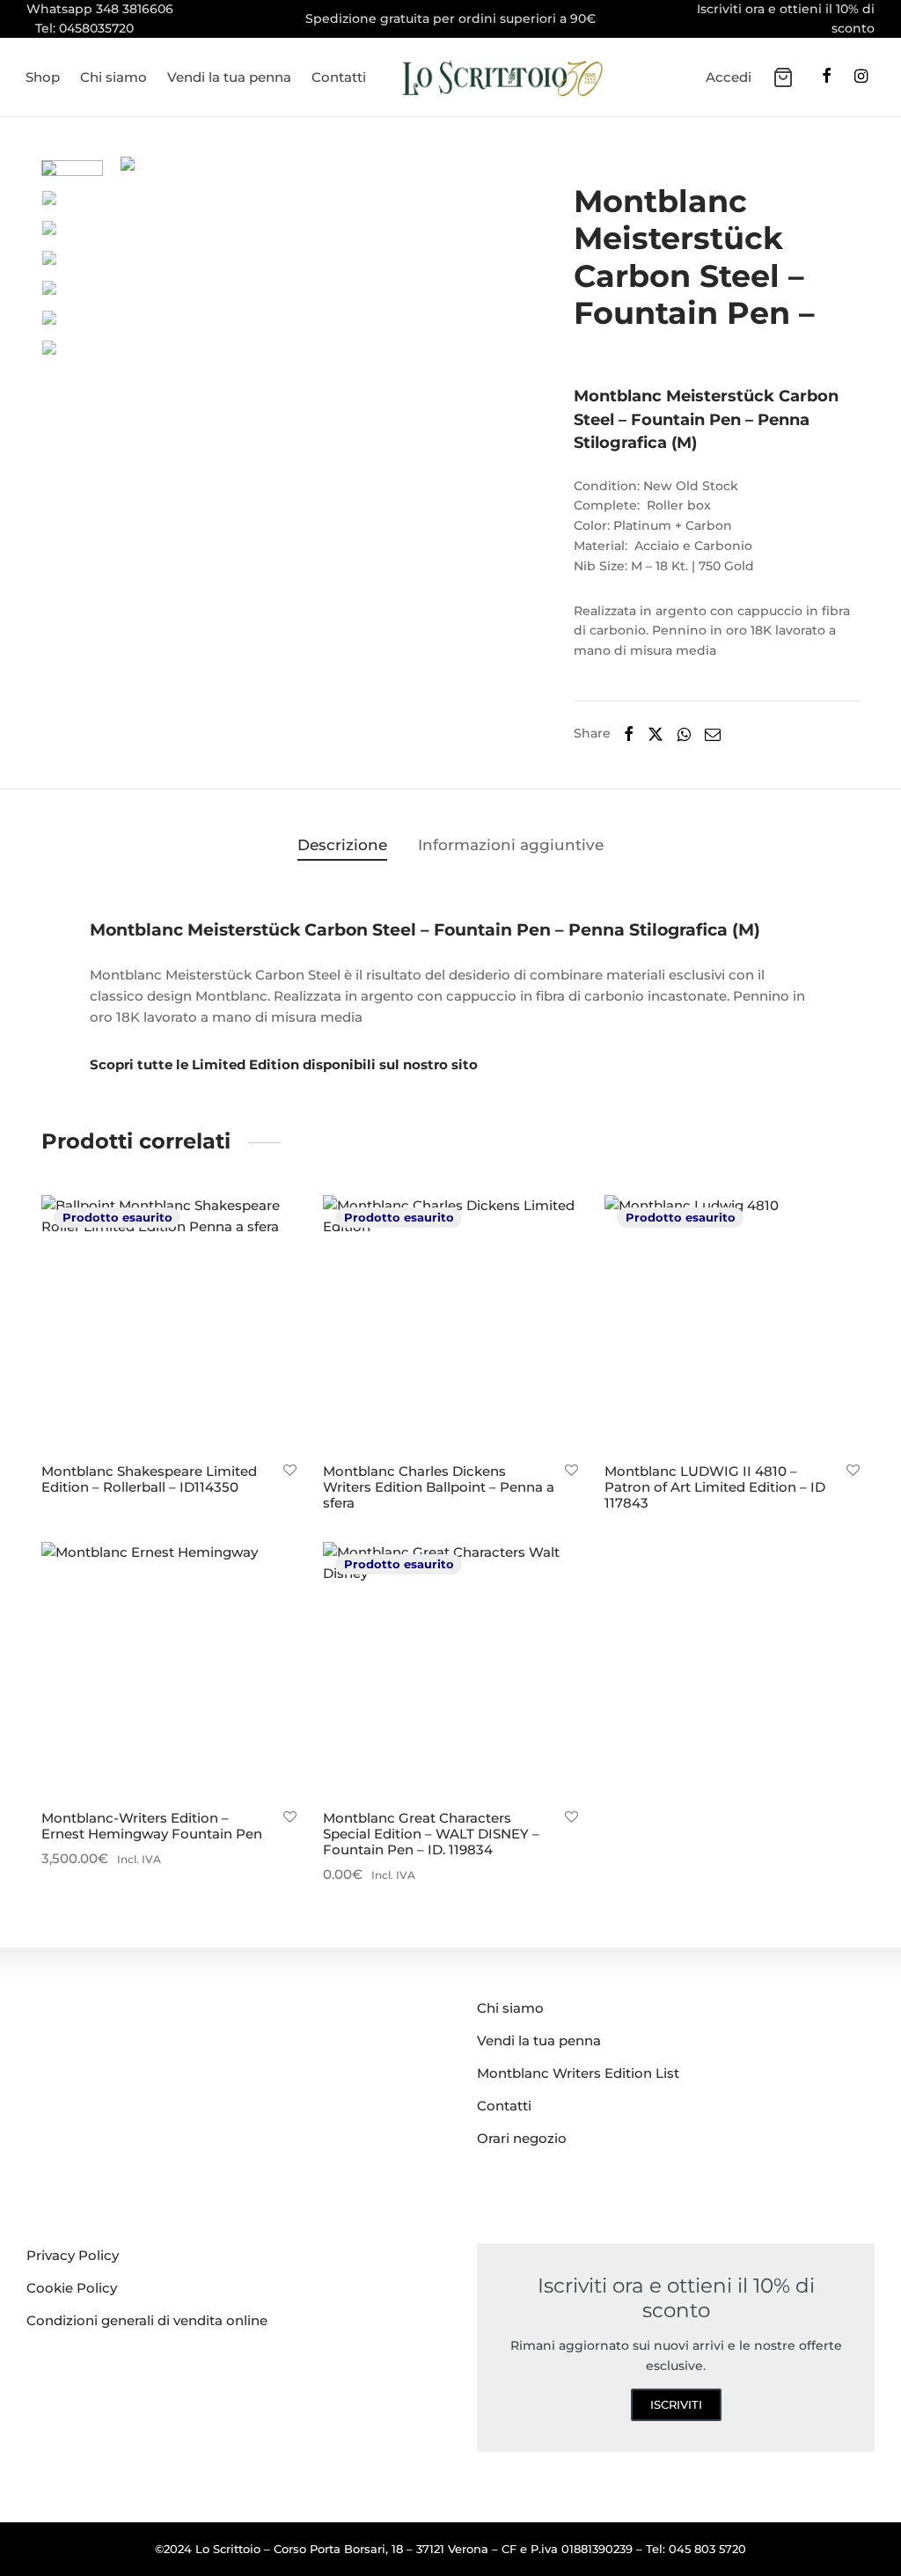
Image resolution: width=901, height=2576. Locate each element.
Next (490, 350)
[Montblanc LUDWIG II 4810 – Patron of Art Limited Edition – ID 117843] (732, 1323)
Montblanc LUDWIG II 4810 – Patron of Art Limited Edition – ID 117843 (715, 1487)
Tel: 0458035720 (84, 28)
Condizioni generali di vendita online (147, 2320)
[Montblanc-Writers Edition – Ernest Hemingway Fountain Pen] (169, 1670)
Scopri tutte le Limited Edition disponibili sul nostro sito (284, 1064)
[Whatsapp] (684, 734)
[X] (656, 734)
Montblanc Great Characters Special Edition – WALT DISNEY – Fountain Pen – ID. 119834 (431, 1834)
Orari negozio (522, 2138)
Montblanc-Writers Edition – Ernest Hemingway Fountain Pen (152, 1826)
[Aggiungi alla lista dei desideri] (290, 1471)
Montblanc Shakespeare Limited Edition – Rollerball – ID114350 (149, 1479)
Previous (138, 350)
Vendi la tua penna (229, 77)
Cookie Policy (72, 2288)
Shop (43, 77)
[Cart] (783, 77)
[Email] (713, 734)
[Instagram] (861, 77)
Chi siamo (114, 77)
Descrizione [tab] (342, 845)
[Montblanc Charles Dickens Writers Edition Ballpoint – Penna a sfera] (450, 1323)
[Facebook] (827, 77)
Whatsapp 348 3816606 (100, 9)
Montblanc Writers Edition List (578, 2073)
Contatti (339, 77)
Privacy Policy (73, 2255)
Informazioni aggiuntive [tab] (511, 845)
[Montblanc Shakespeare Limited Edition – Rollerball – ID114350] (169, 1323)
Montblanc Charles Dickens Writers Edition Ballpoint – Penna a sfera (439, 1487)
